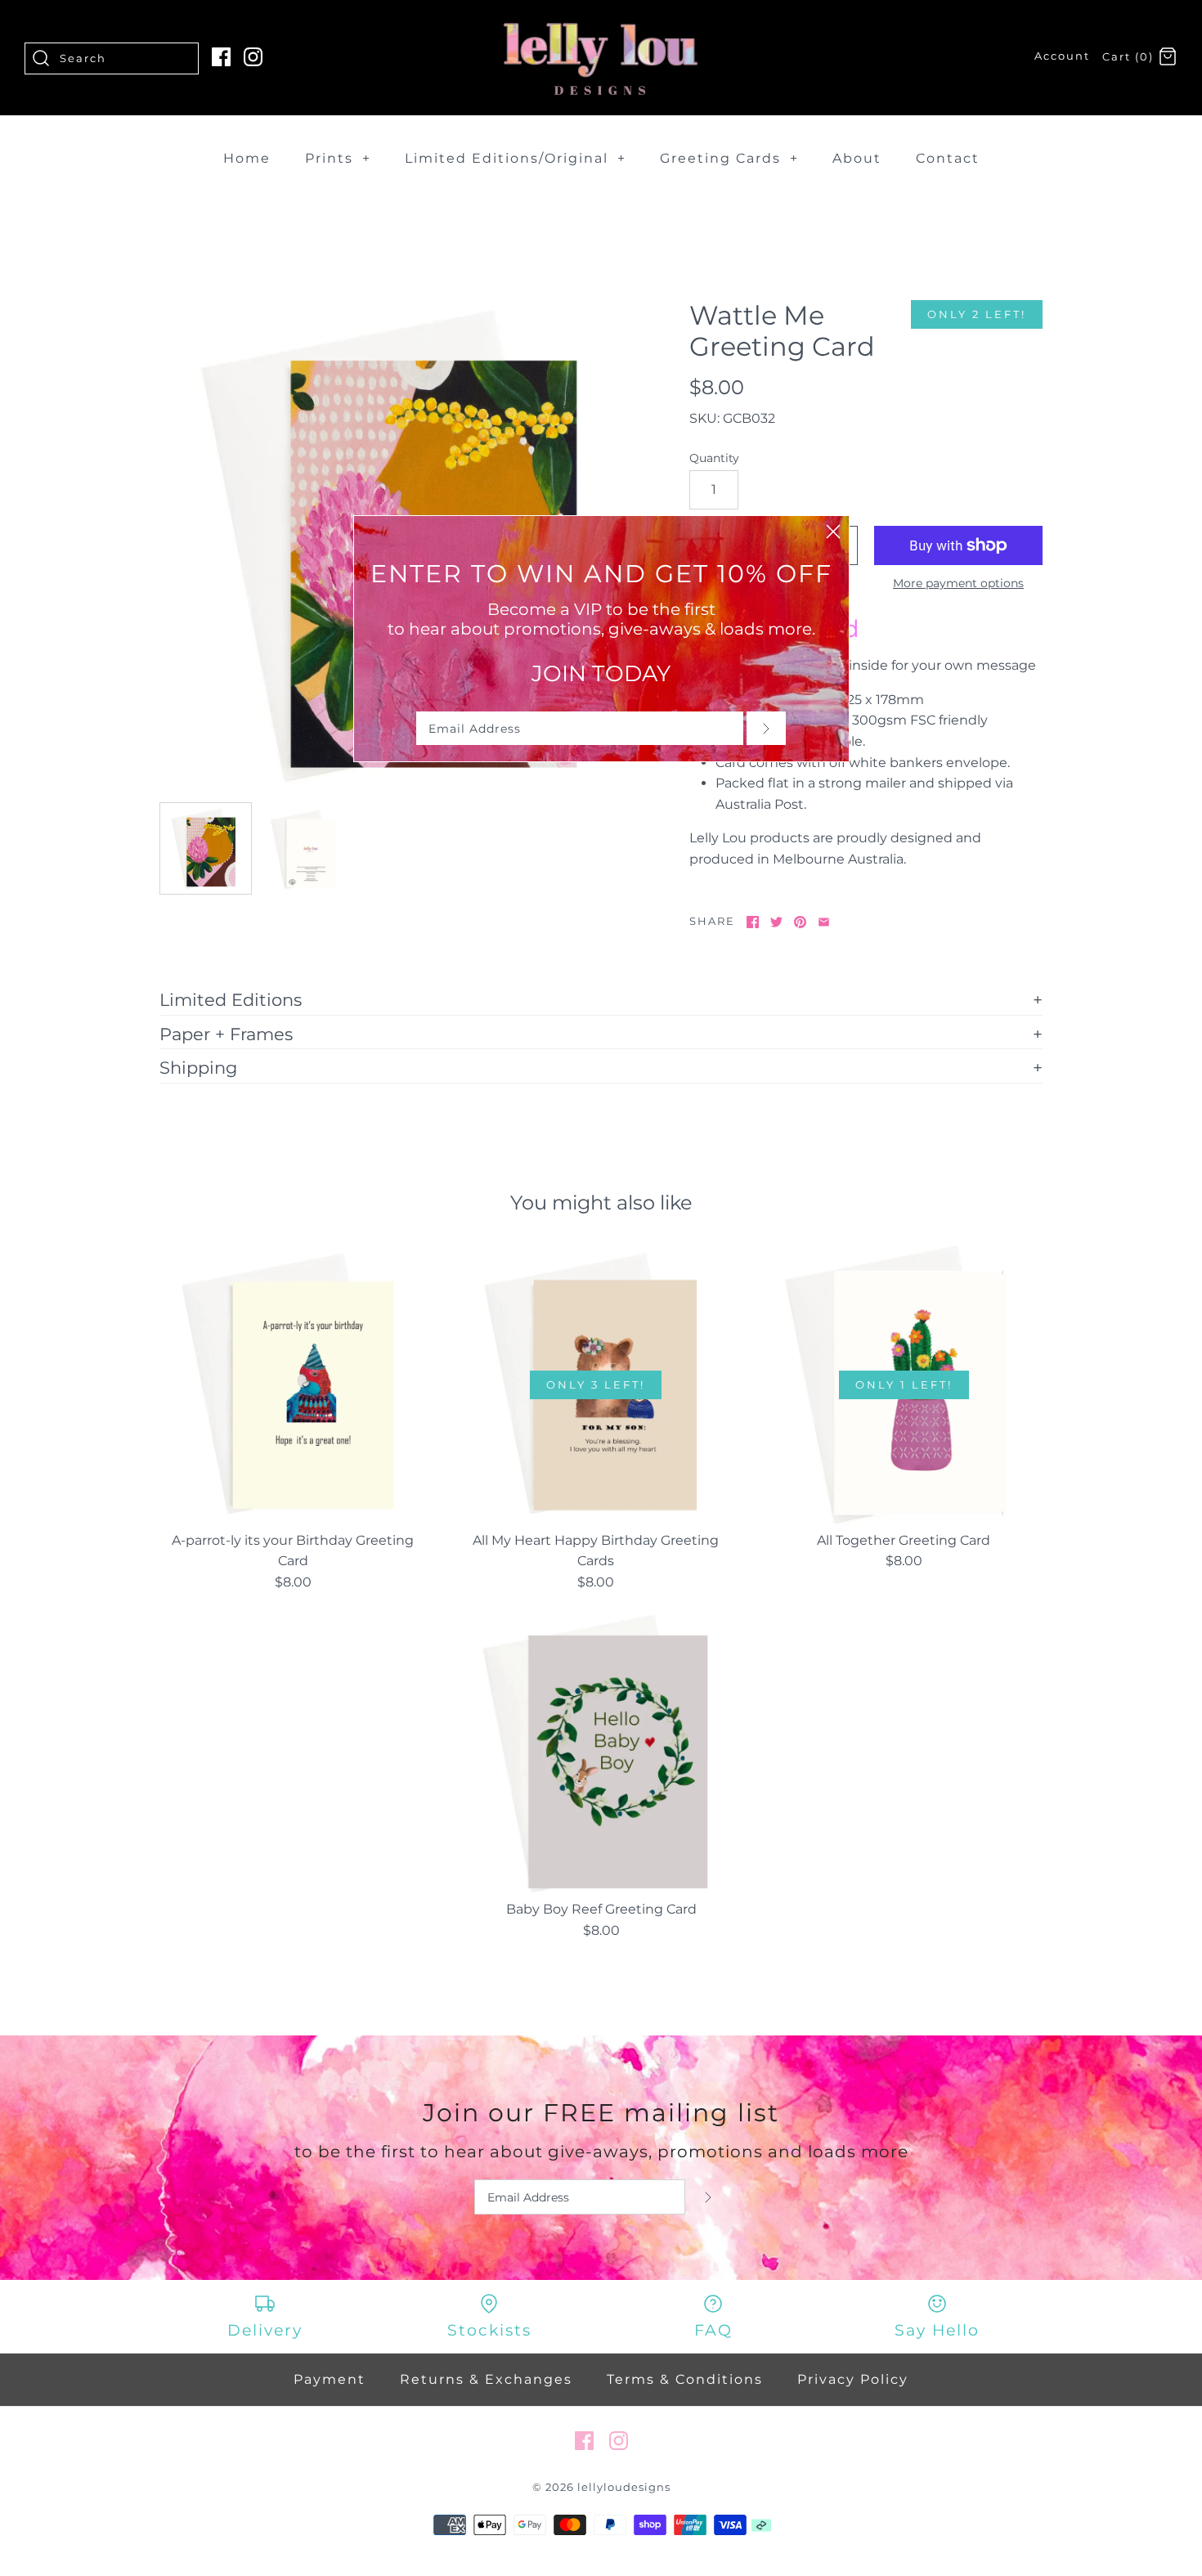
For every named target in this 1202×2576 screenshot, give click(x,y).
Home (247, 158)
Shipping (198, 1067)
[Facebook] (221, 57)
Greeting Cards (729, 158)
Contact (948, 158)
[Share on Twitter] (776, 922)
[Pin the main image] (800, 922)
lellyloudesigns (624, 2487)
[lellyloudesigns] (601, 27)
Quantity (714, 458)
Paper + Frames (226, 1034)
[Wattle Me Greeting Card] (206, 848)
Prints (338, 158)
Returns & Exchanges (486, 2379)
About (857, 158)
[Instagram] (253, 57)
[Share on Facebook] (753, 922)
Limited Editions (231, 999)
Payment (330, 2379)
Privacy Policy (853, 2379)
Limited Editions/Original (516, 158)
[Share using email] (824, 922)
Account (1062, 56)
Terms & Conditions (685, 2379)
